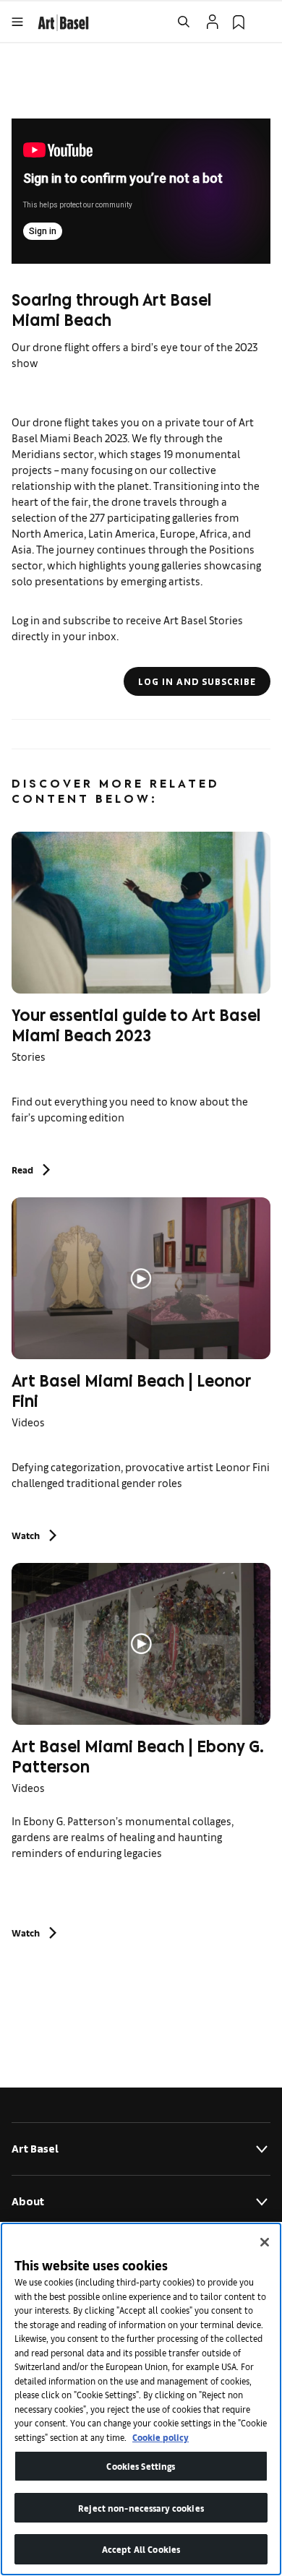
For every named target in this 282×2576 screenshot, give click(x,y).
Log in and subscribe (197, 681)
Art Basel (35, 2149)
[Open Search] (184, 22)
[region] (141, 2399)
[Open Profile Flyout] (213, 22)
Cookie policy (161, 2437)
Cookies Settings (141, 2466)
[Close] (265, 2242)
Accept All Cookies (141, 2549)
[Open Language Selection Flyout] (265, 22)
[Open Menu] (17, 22)
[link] (63, 21)
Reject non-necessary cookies (141, 2508)
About (28, 2201)
